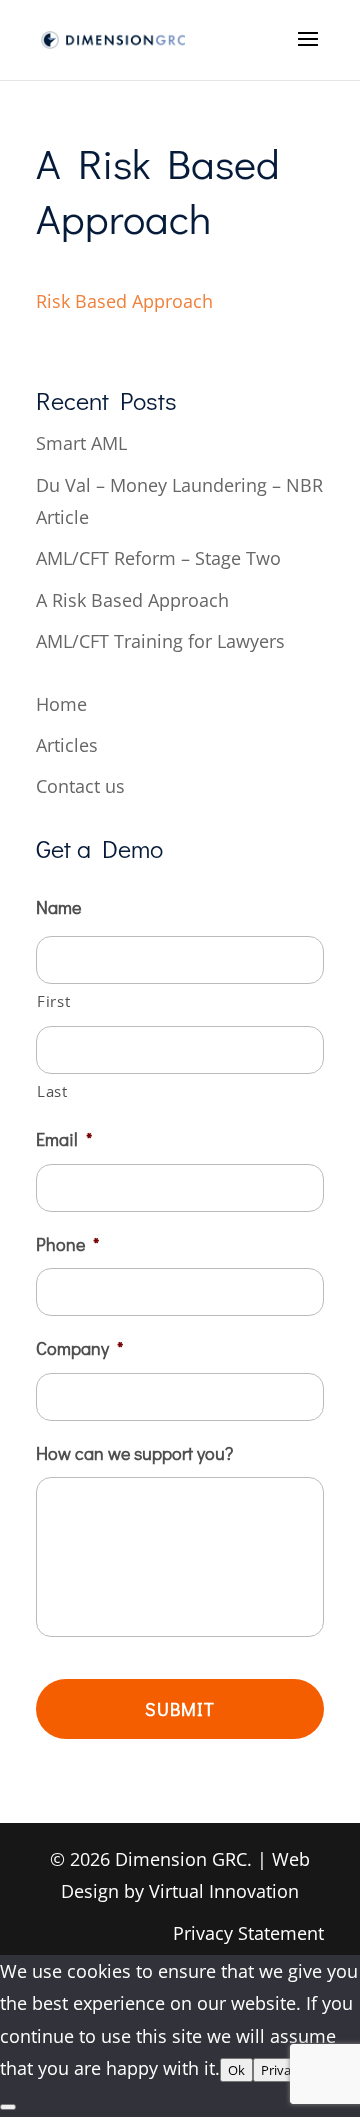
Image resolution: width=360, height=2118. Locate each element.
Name (58, 907)
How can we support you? (134, 1453)
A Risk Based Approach (132, 600)
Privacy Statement (248, 1933)
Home (61, 704)
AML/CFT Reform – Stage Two (158, 558)
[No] (8, 2107)
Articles (67, 745)
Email (64, 1139)
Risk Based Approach (124, 301)
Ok (236, 2070)
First (53, 1001)
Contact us (80, 786)
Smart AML (81, 443)
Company (79, 1348)
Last (52, 1091)
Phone (67, 1244)
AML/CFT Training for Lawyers (160, 641)
